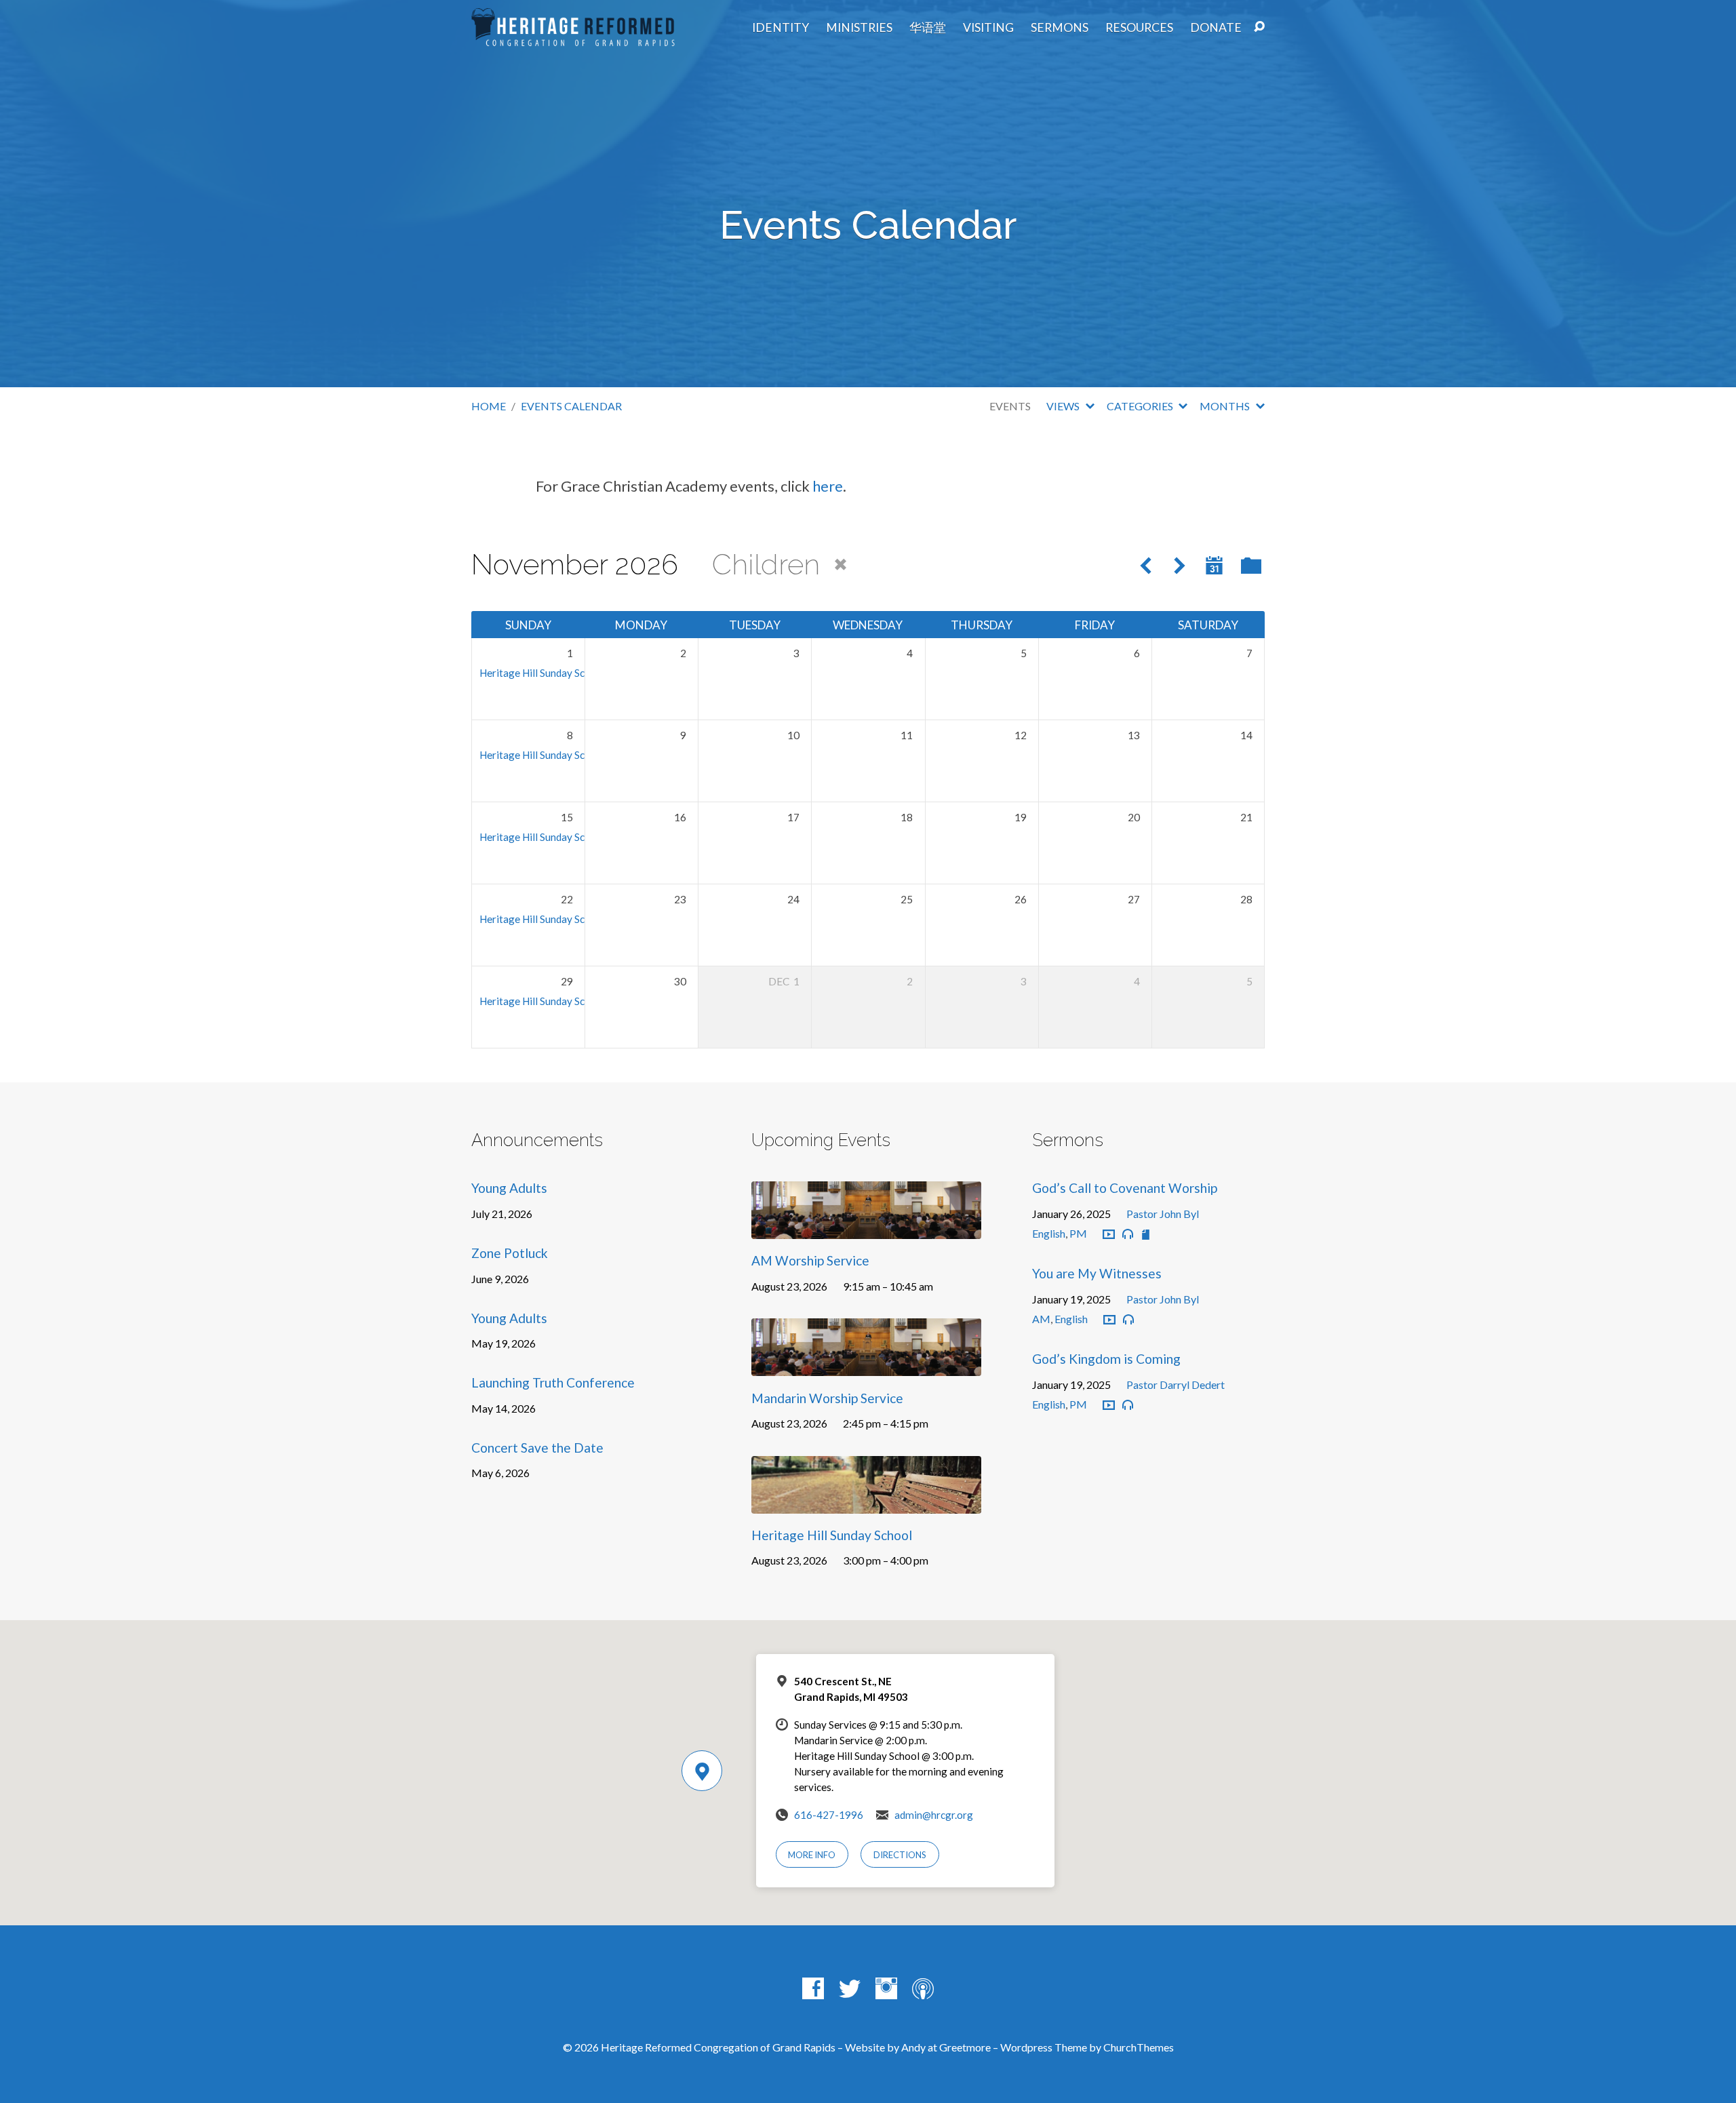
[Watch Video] (1109, 1235)
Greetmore (965, 2047)
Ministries (859, 28)
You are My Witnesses (1097, 1273)
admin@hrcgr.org (934, 1815)
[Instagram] (886, 1988)
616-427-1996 (829, 1815)
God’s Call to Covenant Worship (1125, 1188)
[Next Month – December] (1180, 567)
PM (1078, 1233)
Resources (1139, 28)
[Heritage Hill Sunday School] (866, 1503)
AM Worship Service (810, 1260)
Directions (900, 1855)
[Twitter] (850, 1988)
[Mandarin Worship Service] (866, 1365)
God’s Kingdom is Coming (1106, 1359)
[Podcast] (923, 1988)
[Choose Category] (1251, 566)
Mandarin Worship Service (827, 1398)
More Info (812, 1855)
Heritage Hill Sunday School (542, 673)
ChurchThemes (1139, 2047)
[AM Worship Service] (866, 1229)
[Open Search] (1259, 27)
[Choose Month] (1214, 565)
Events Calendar (571, 406)
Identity (781, 28)
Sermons (1060, 28)
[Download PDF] (1146, 1235)
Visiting (988, 28)
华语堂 (928, 28)
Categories (1141, 406)
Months (1226, 406)
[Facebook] (813, 1988)
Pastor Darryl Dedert (1176, 1384)
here (828, 486)
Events (1010, 406)
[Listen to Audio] (1128, 1234)
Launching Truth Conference (553, 1382)
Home (489, 406)
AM (1041, 1319)
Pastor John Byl (1163, 1214)
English (1049, 1233)
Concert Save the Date (537, 1448)
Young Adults (509, 1188)
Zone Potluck (510, 1253)
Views (1064, 406)
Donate (1216, 28)
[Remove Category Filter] (841, 565)
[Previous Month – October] (1146, 567)
